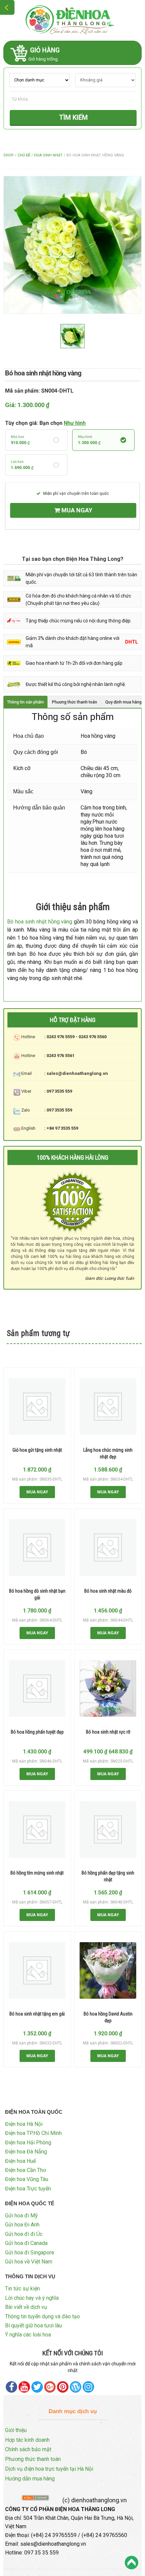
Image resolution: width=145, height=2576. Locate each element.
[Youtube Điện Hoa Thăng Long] (24, 2387)
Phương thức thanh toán (33, 2459)
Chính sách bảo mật (28, 2449)
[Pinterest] (37, 2387)
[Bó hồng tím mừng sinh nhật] (37, 1829)
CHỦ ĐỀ (24, 155)
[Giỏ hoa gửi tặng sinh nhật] (37, 1407)
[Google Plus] (50, 2387)
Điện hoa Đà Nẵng (26, 2152)
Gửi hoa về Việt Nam (29, 2262)
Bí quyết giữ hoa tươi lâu (33, 2326)
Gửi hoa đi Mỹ (21, 2216)
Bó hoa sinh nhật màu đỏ (108, 1591)
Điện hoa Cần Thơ (25, 2170)
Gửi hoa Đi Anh (22, 2225)
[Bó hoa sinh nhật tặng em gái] (37, 1970)
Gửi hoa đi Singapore (30, 2253)
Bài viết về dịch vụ (26, 2307)
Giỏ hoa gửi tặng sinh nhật (37, 1450)
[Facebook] (11, 2387)
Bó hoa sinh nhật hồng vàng (40, 922)
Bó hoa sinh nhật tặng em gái (37, 2014)
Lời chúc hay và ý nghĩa (32, 2298)
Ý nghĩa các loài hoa (28, 2335)
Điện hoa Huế (20, 2161)
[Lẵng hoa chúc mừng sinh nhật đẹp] (108, 1407)
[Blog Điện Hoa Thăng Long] (76, 2387)
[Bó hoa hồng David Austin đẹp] (108, 1970)
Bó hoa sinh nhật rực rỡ (108, 1732)
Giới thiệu (16, 2430)
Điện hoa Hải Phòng (28, 2143)
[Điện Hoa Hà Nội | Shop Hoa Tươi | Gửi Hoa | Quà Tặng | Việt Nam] (72, 20)
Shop (9, 155)
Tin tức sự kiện (22, 2289)
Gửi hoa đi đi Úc (24, 2234)
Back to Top (132, 2563)
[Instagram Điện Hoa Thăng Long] (88, 2387)
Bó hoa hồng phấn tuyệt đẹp (37, 1732)
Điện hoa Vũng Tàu (27, 2179)
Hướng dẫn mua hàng (30, 2479)
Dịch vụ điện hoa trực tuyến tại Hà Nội (49, 2469)
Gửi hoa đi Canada (26, 2243)
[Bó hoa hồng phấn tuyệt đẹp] (37, 1689)
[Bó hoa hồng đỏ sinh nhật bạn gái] (37, 1548)
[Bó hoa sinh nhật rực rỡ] (108, 1689)
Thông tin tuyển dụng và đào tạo (42, 2316)
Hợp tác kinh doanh (27, 2440)
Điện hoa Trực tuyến (28, 2189)
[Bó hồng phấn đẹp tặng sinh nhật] (108, 1829)
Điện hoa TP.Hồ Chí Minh (33, 2133)
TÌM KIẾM (73, 117)
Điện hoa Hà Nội (24, 2124)
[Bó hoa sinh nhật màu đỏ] (108, 1548)
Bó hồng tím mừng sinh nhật (37, 1873)
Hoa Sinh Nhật (48, 155)
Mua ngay (76, 510)
